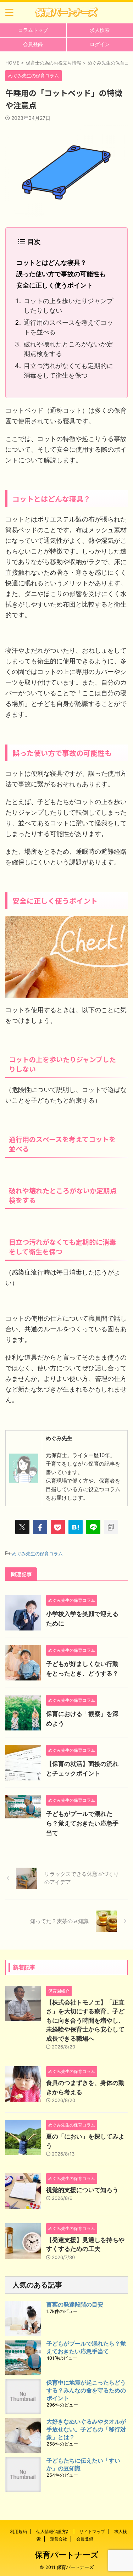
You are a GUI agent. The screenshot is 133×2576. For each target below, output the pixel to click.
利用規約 (18, 2532)
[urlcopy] (111, 1527)
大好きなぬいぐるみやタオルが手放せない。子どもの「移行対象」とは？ (86, 2429)
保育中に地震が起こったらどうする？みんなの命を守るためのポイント (86, 2390)
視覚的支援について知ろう (82, 2190)
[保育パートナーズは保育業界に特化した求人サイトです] (66, 12)
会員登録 (33, 44)
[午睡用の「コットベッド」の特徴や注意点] (76, 1527)
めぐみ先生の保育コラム (37, 1554)
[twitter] (22, 1527)
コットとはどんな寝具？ (51, 263)
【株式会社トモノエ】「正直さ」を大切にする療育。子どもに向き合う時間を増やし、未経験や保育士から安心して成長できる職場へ (85, 2020)
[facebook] (40, 1527)
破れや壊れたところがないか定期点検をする (68, 349)
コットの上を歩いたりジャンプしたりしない (68, 306)
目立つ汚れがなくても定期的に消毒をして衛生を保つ (68, 370)
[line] (93, 1527)
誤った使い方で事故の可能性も (61, 274)
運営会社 (59, 2539)
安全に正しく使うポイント (55, 285)
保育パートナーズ (67, 2555)
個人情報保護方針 (53, 2532)
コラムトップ (33, 30)
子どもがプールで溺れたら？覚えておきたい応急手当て (82, 1823)
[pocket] (58, 1527)
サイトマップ (92, 2532)
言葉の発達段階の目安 (75, 2304)
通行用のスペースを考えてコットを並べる (68, 327)
